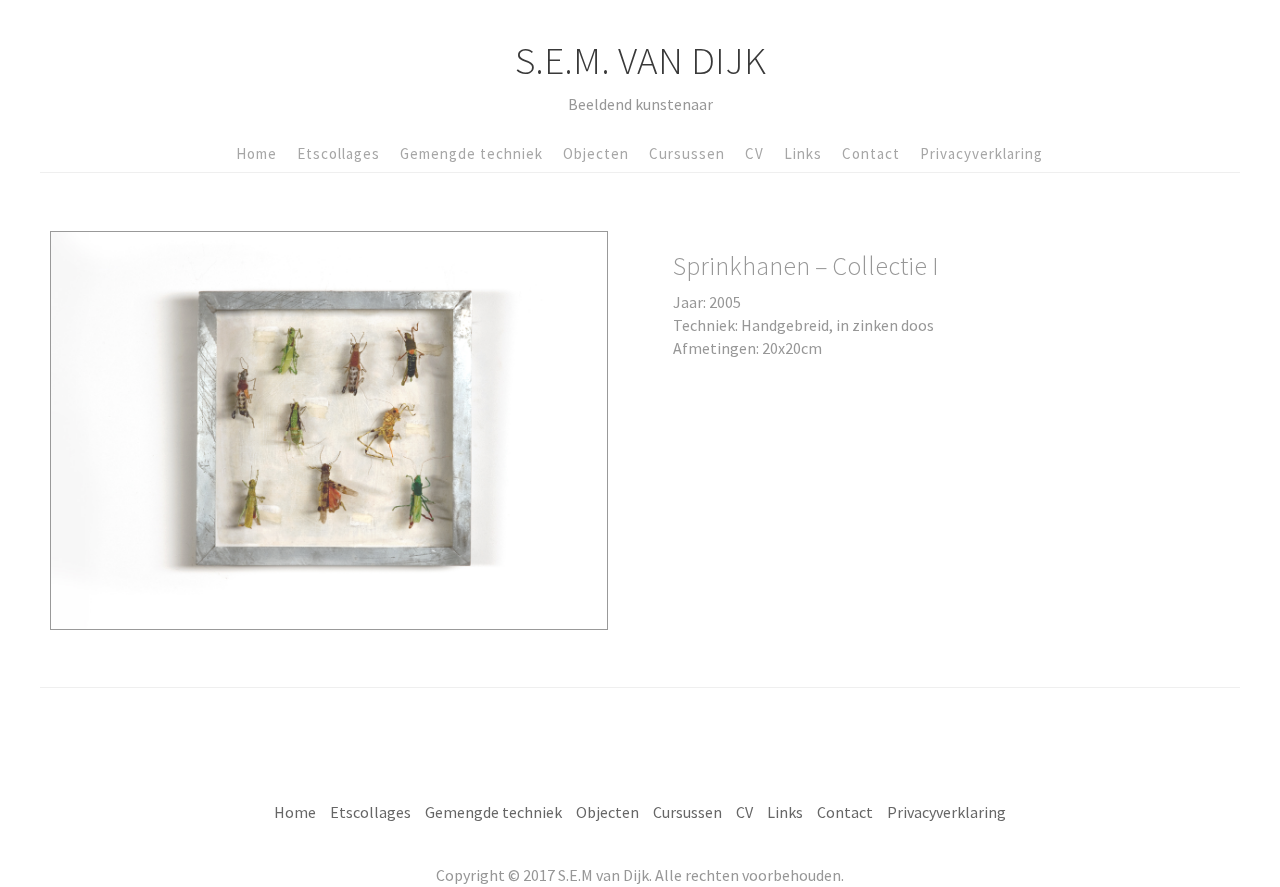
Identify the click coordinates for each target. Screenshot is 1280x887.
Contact (871, 153)
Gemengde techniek (471, 153)
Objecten (596, 153)
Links (803, 153)
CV (754, 153)
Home (256, 153)
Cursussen (687, 153)
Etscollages (338, 153)
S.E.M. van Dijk (640, 60)
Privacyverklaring (981, 153)
